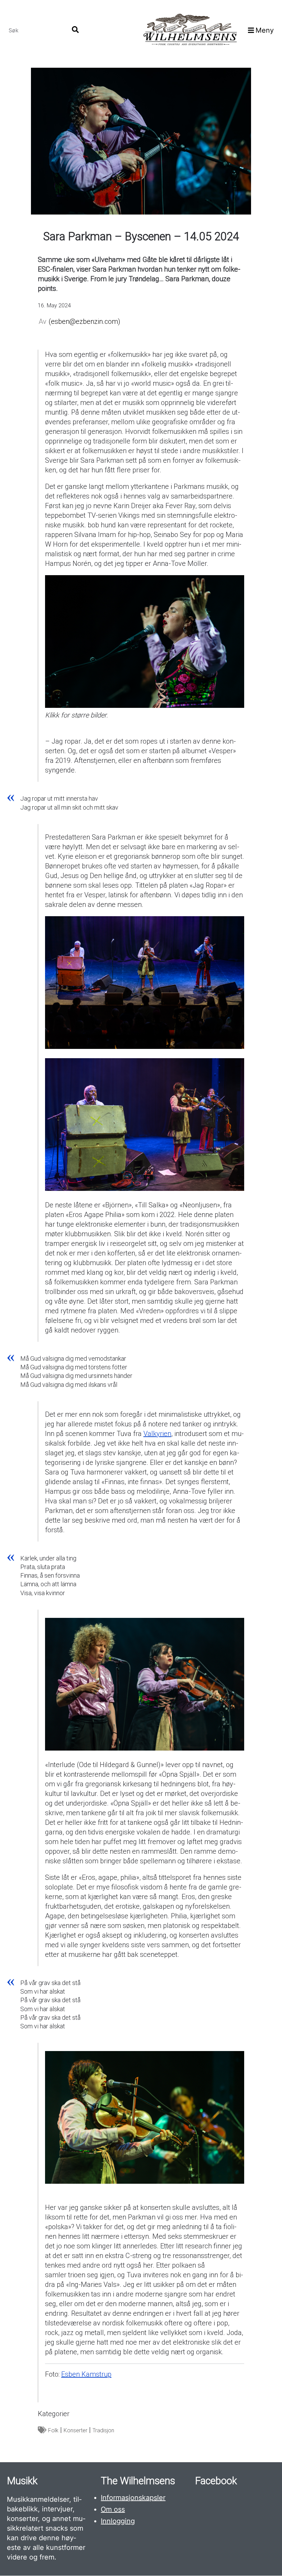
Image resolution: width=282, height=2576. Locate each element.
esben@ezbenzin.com (84, 321)
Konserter (75, 2430)
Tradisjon (103, 2430)
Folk (53, 2430)
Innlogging (118, 2521)
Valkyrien (157, 1434)
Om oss (113, 2509)
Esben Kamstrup (86, 2374)
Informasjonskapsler (133, 2498)
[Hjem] (190, 30)
